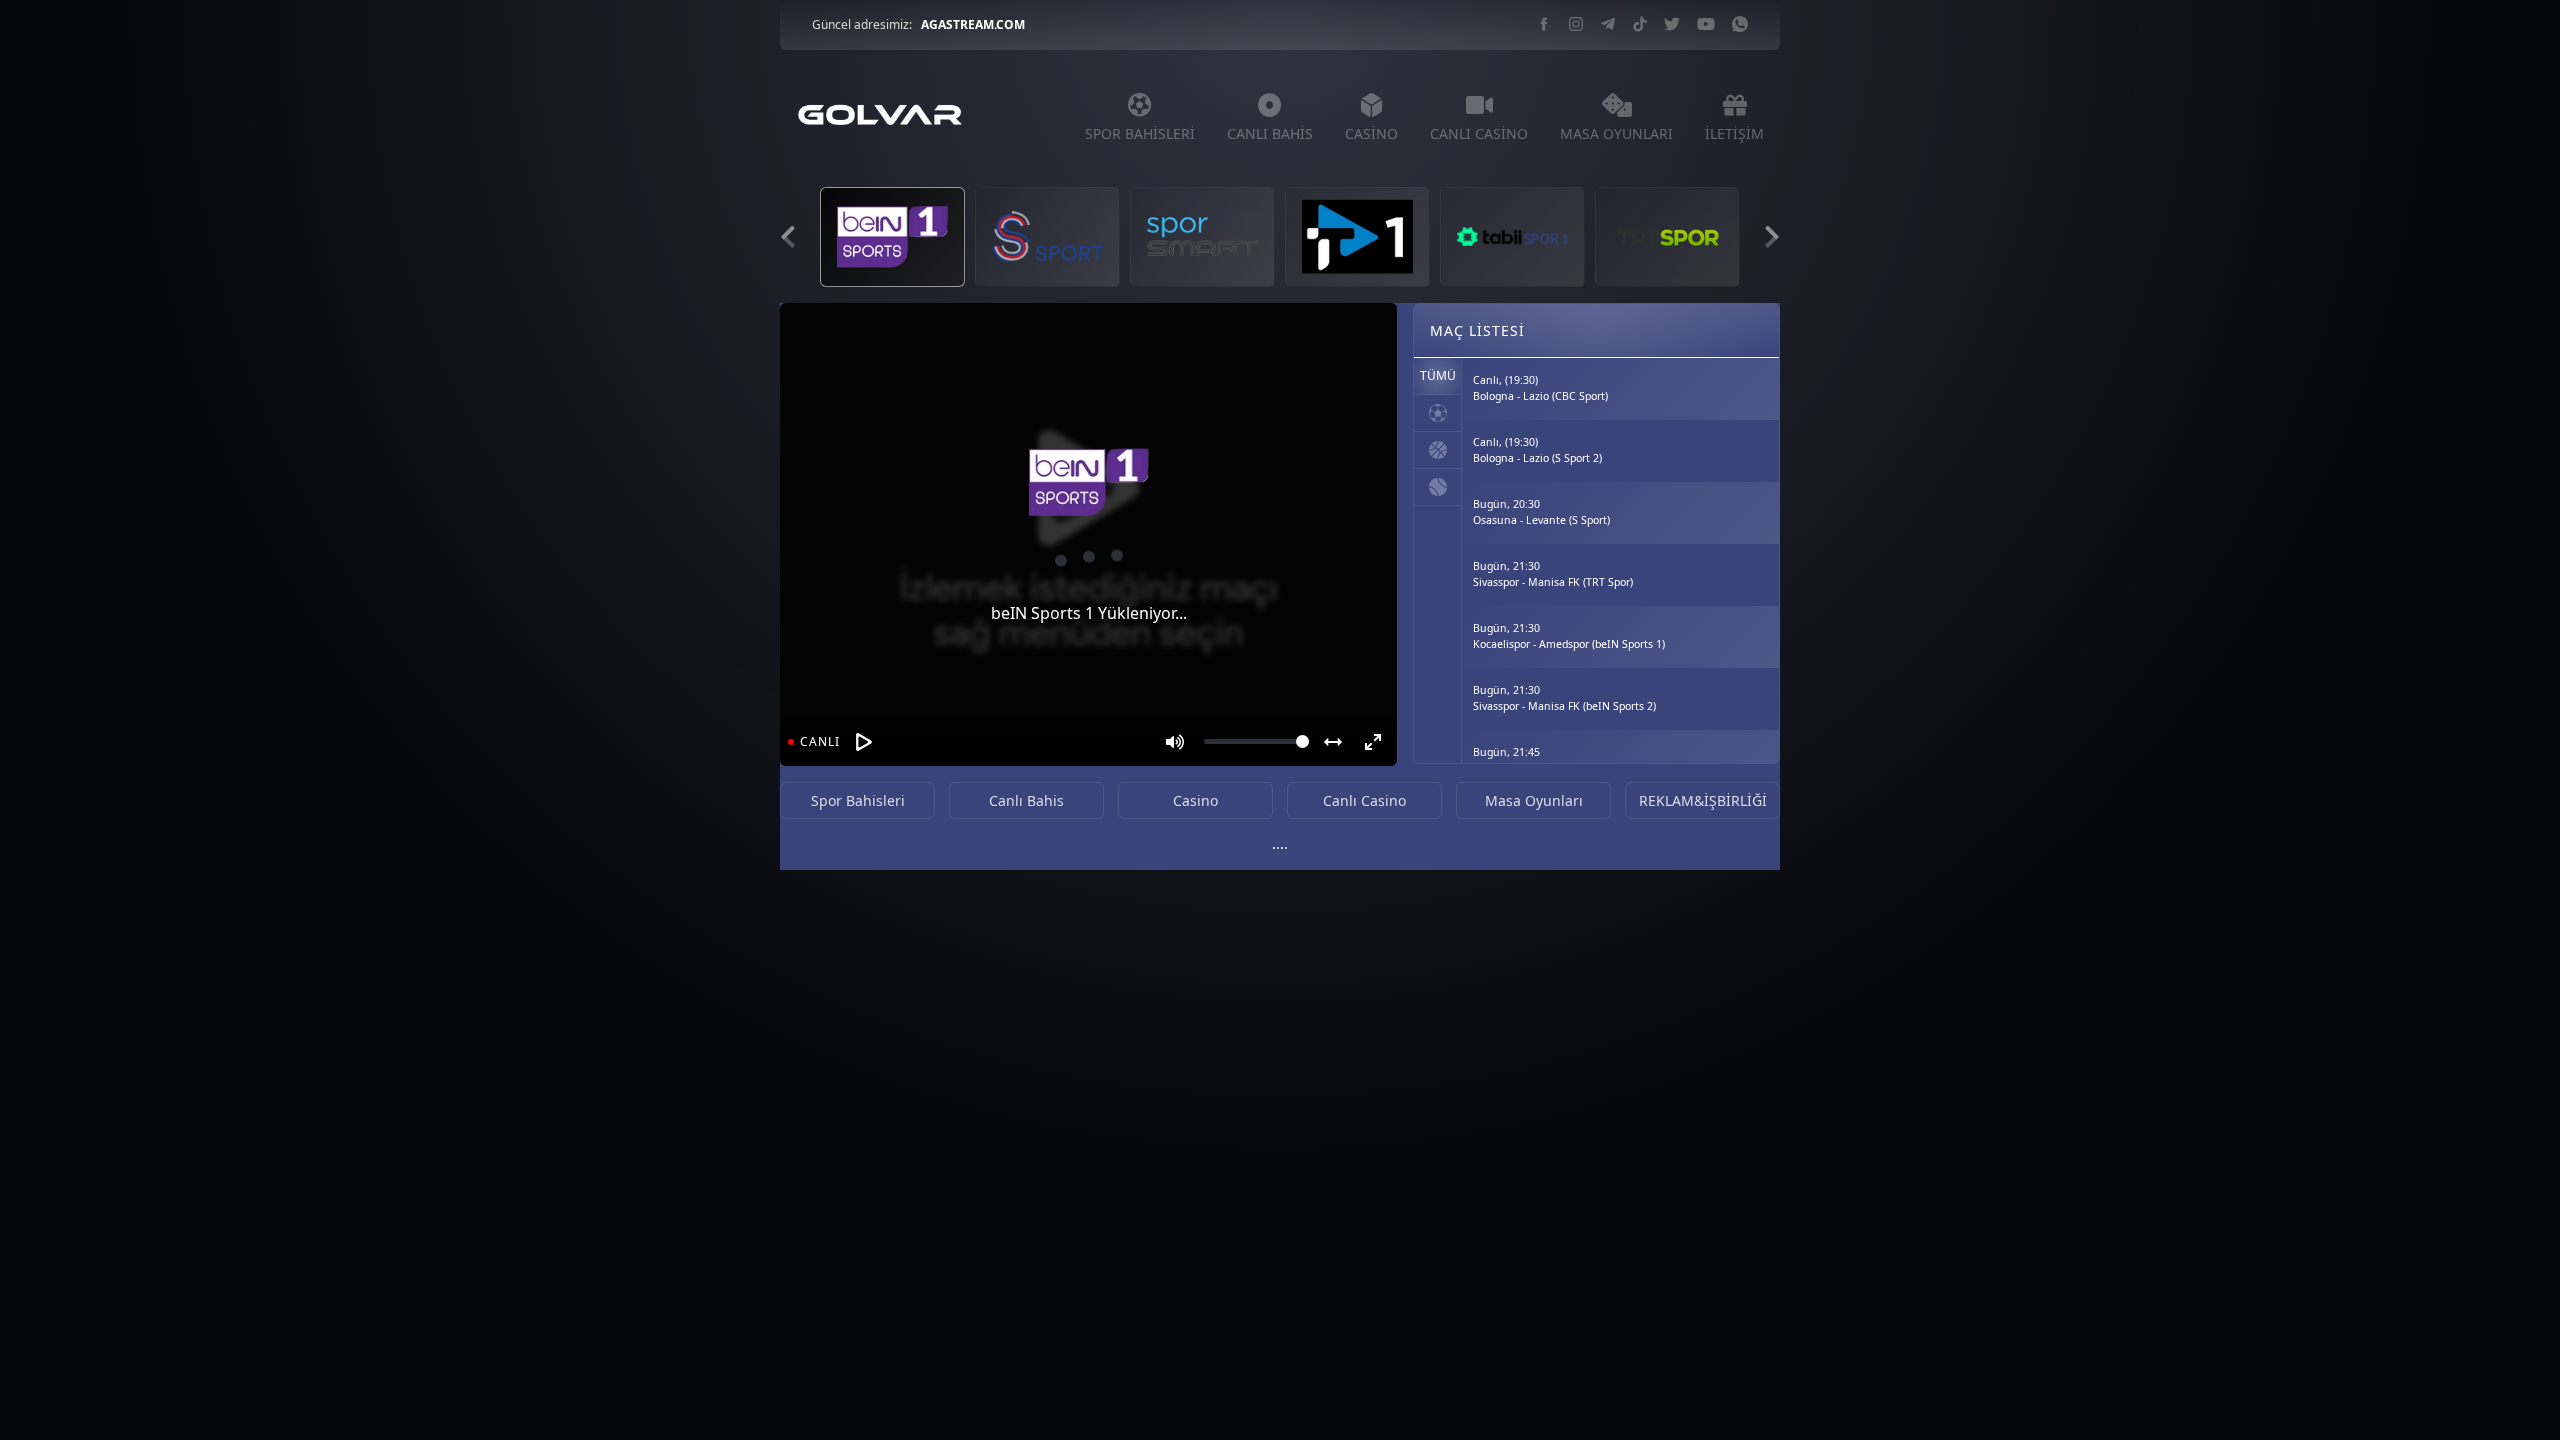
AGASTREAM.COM (973, 24)
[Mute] (1175, 742)
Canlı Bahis (1026, 800)
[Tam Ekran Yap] (1373, 742)
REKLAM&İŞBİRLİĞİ (1703, 800)
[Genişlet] (1333, 742)
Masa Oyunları (1534, 800)
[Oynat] (864, 742)
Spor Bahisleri (858, 800)
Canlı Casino (1364, 800)
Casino (1195, 800)
